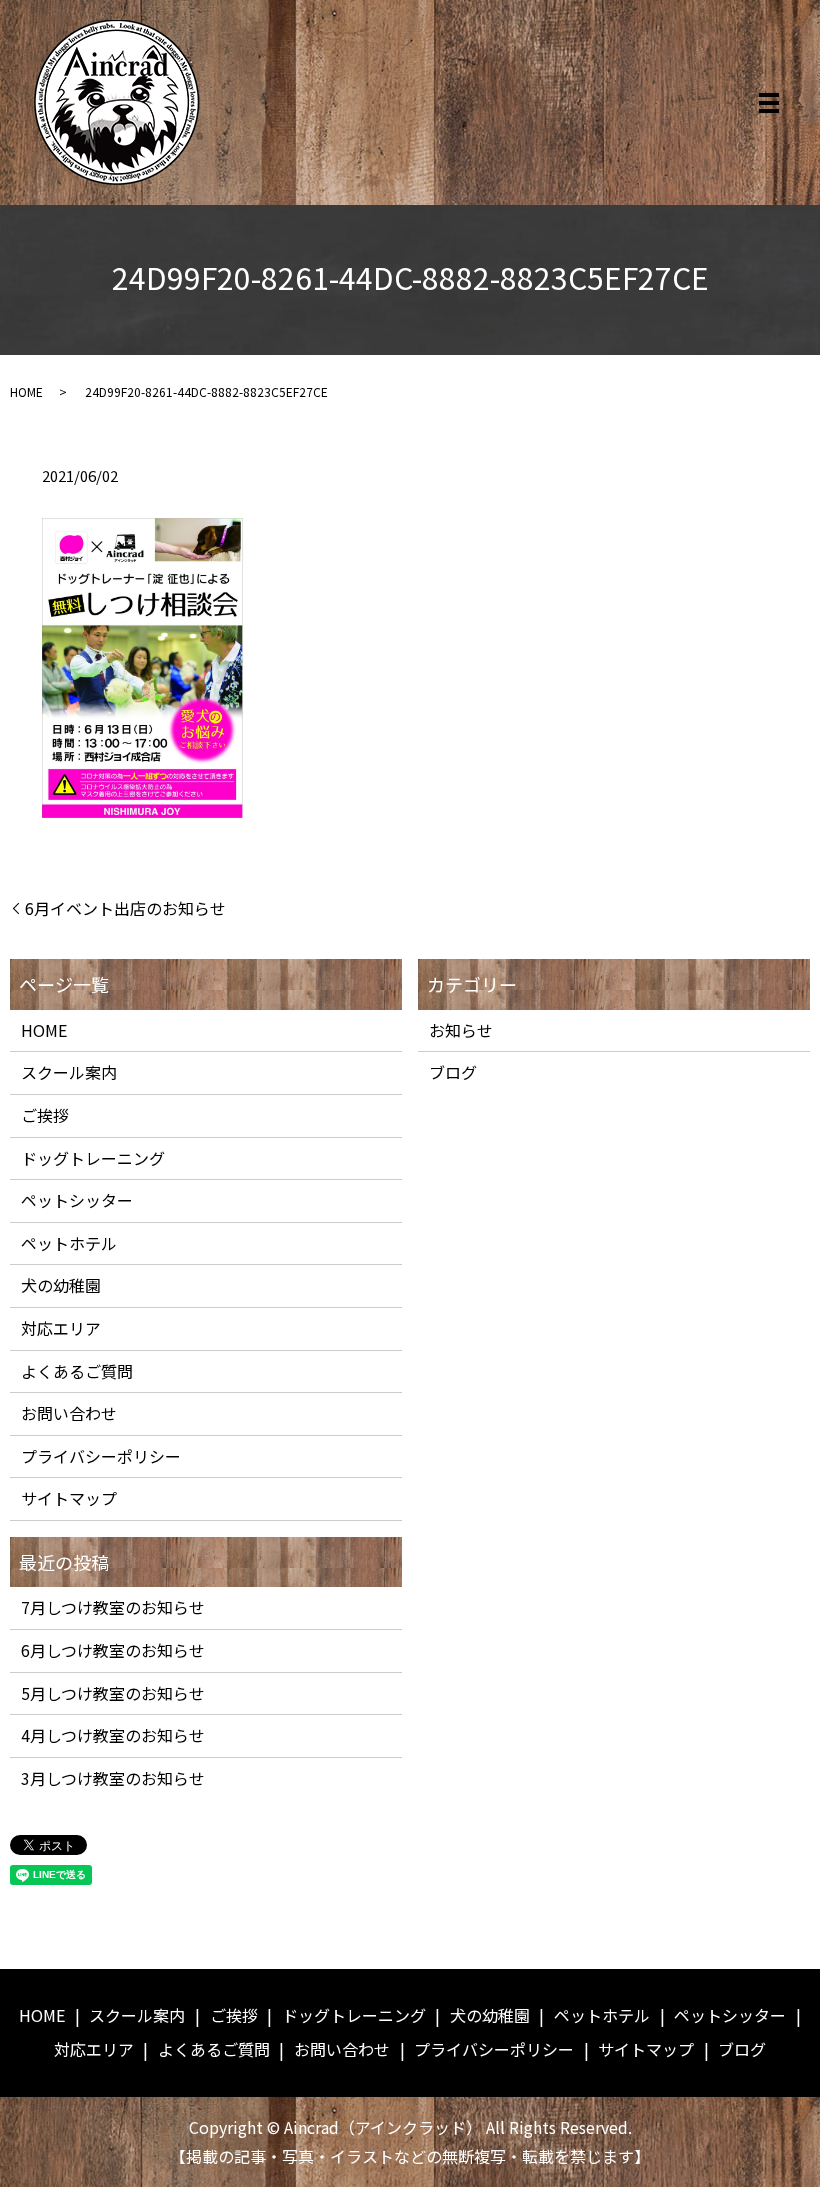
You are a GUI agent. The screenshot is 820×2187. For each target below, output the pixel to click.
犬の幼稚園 (61, 1285)
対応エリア (61, 1328)
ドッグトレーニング (93, 1158)
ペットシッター (77, 1200)
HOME (26, 391)
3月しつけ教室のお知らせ (113, 1778)
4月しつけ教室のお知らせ (113, 1735)
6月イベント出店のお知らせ (125, 908)
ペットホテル (69, 1243)
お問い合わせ (69, 1413)
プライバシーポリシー (101, 1456)
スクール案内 (69, 1072)
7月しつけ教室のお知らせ (113, 1607)
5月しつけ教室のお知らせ (113, 1693)
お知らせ (461, 1030)
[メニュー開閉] (769, 103)
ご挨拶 (45, 1115)
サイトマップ (69, 1498)
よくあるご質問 (77, 1371)
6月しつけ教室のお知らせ (113, 1650)
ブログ (453, 1072)
